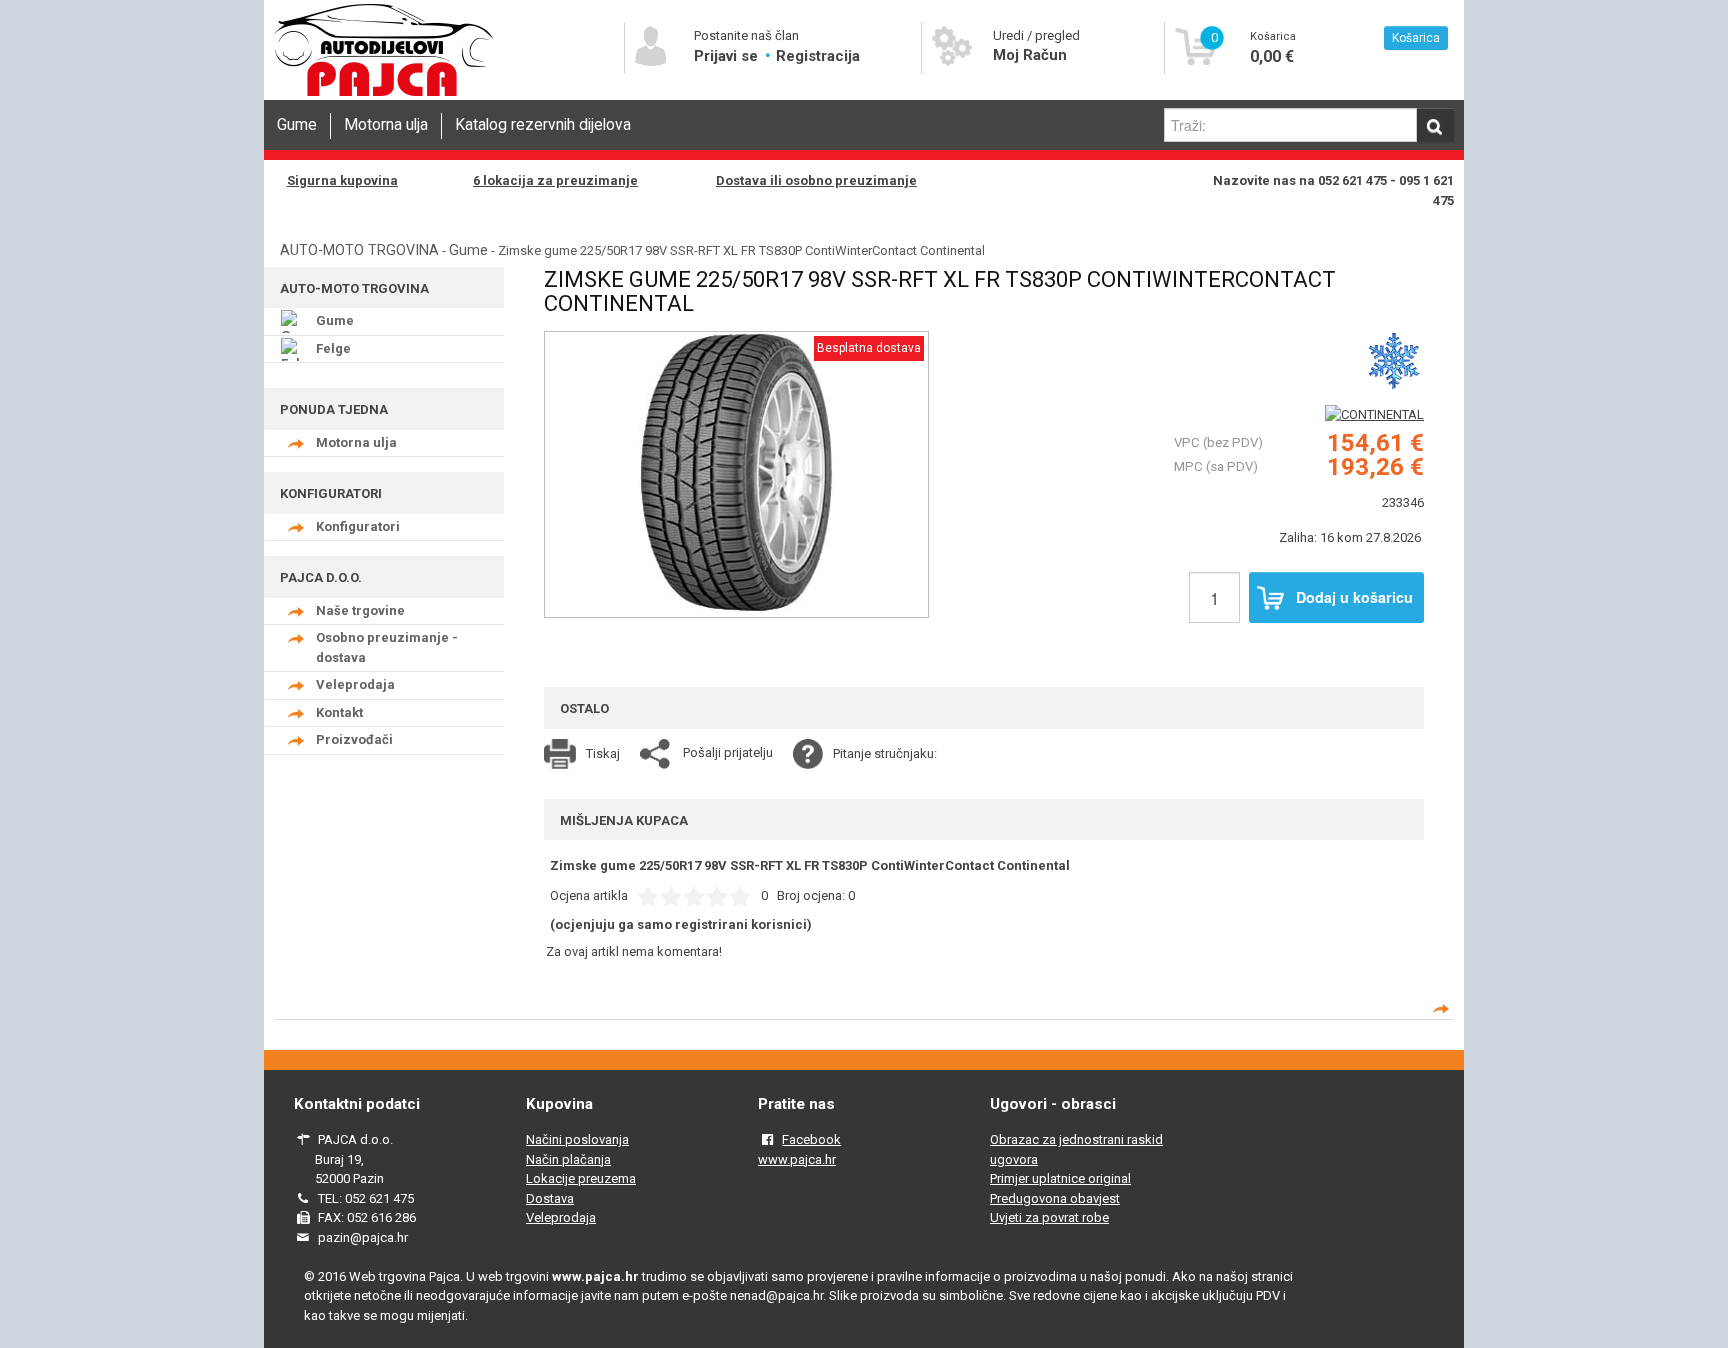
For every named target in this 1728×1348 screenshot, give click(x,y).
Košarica (1416, 38)
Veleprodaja (355, 684)
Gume (297, 125)
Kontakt (339, 712)
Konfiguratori (358, 526)
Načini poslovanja (577, 1139)
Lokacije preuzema (581, 1178)
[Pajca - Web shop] (384, 96)
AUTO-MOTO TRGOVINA (359, 250)
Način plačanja (568, 1159)
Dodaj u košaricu (1354, 597)
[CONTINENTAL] (1374, 414)
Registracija (818, 56)
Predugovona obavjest (1055, 1198)
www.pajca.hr (797, 1159)
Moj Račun (1030, 55)
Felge (333, 348)
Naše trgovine (360, 610)
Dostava (550, 1198)
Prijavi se (728, 56)
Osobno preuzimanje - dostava (387, 647)
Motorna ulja (386, 125)
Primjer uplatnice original (1060, 1178)
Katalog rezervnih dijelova (543, 125)
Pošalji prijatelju (728, 752)
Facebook (811, 1139)
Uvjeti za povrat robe (1049, 1217)
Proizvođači (354, 739)
